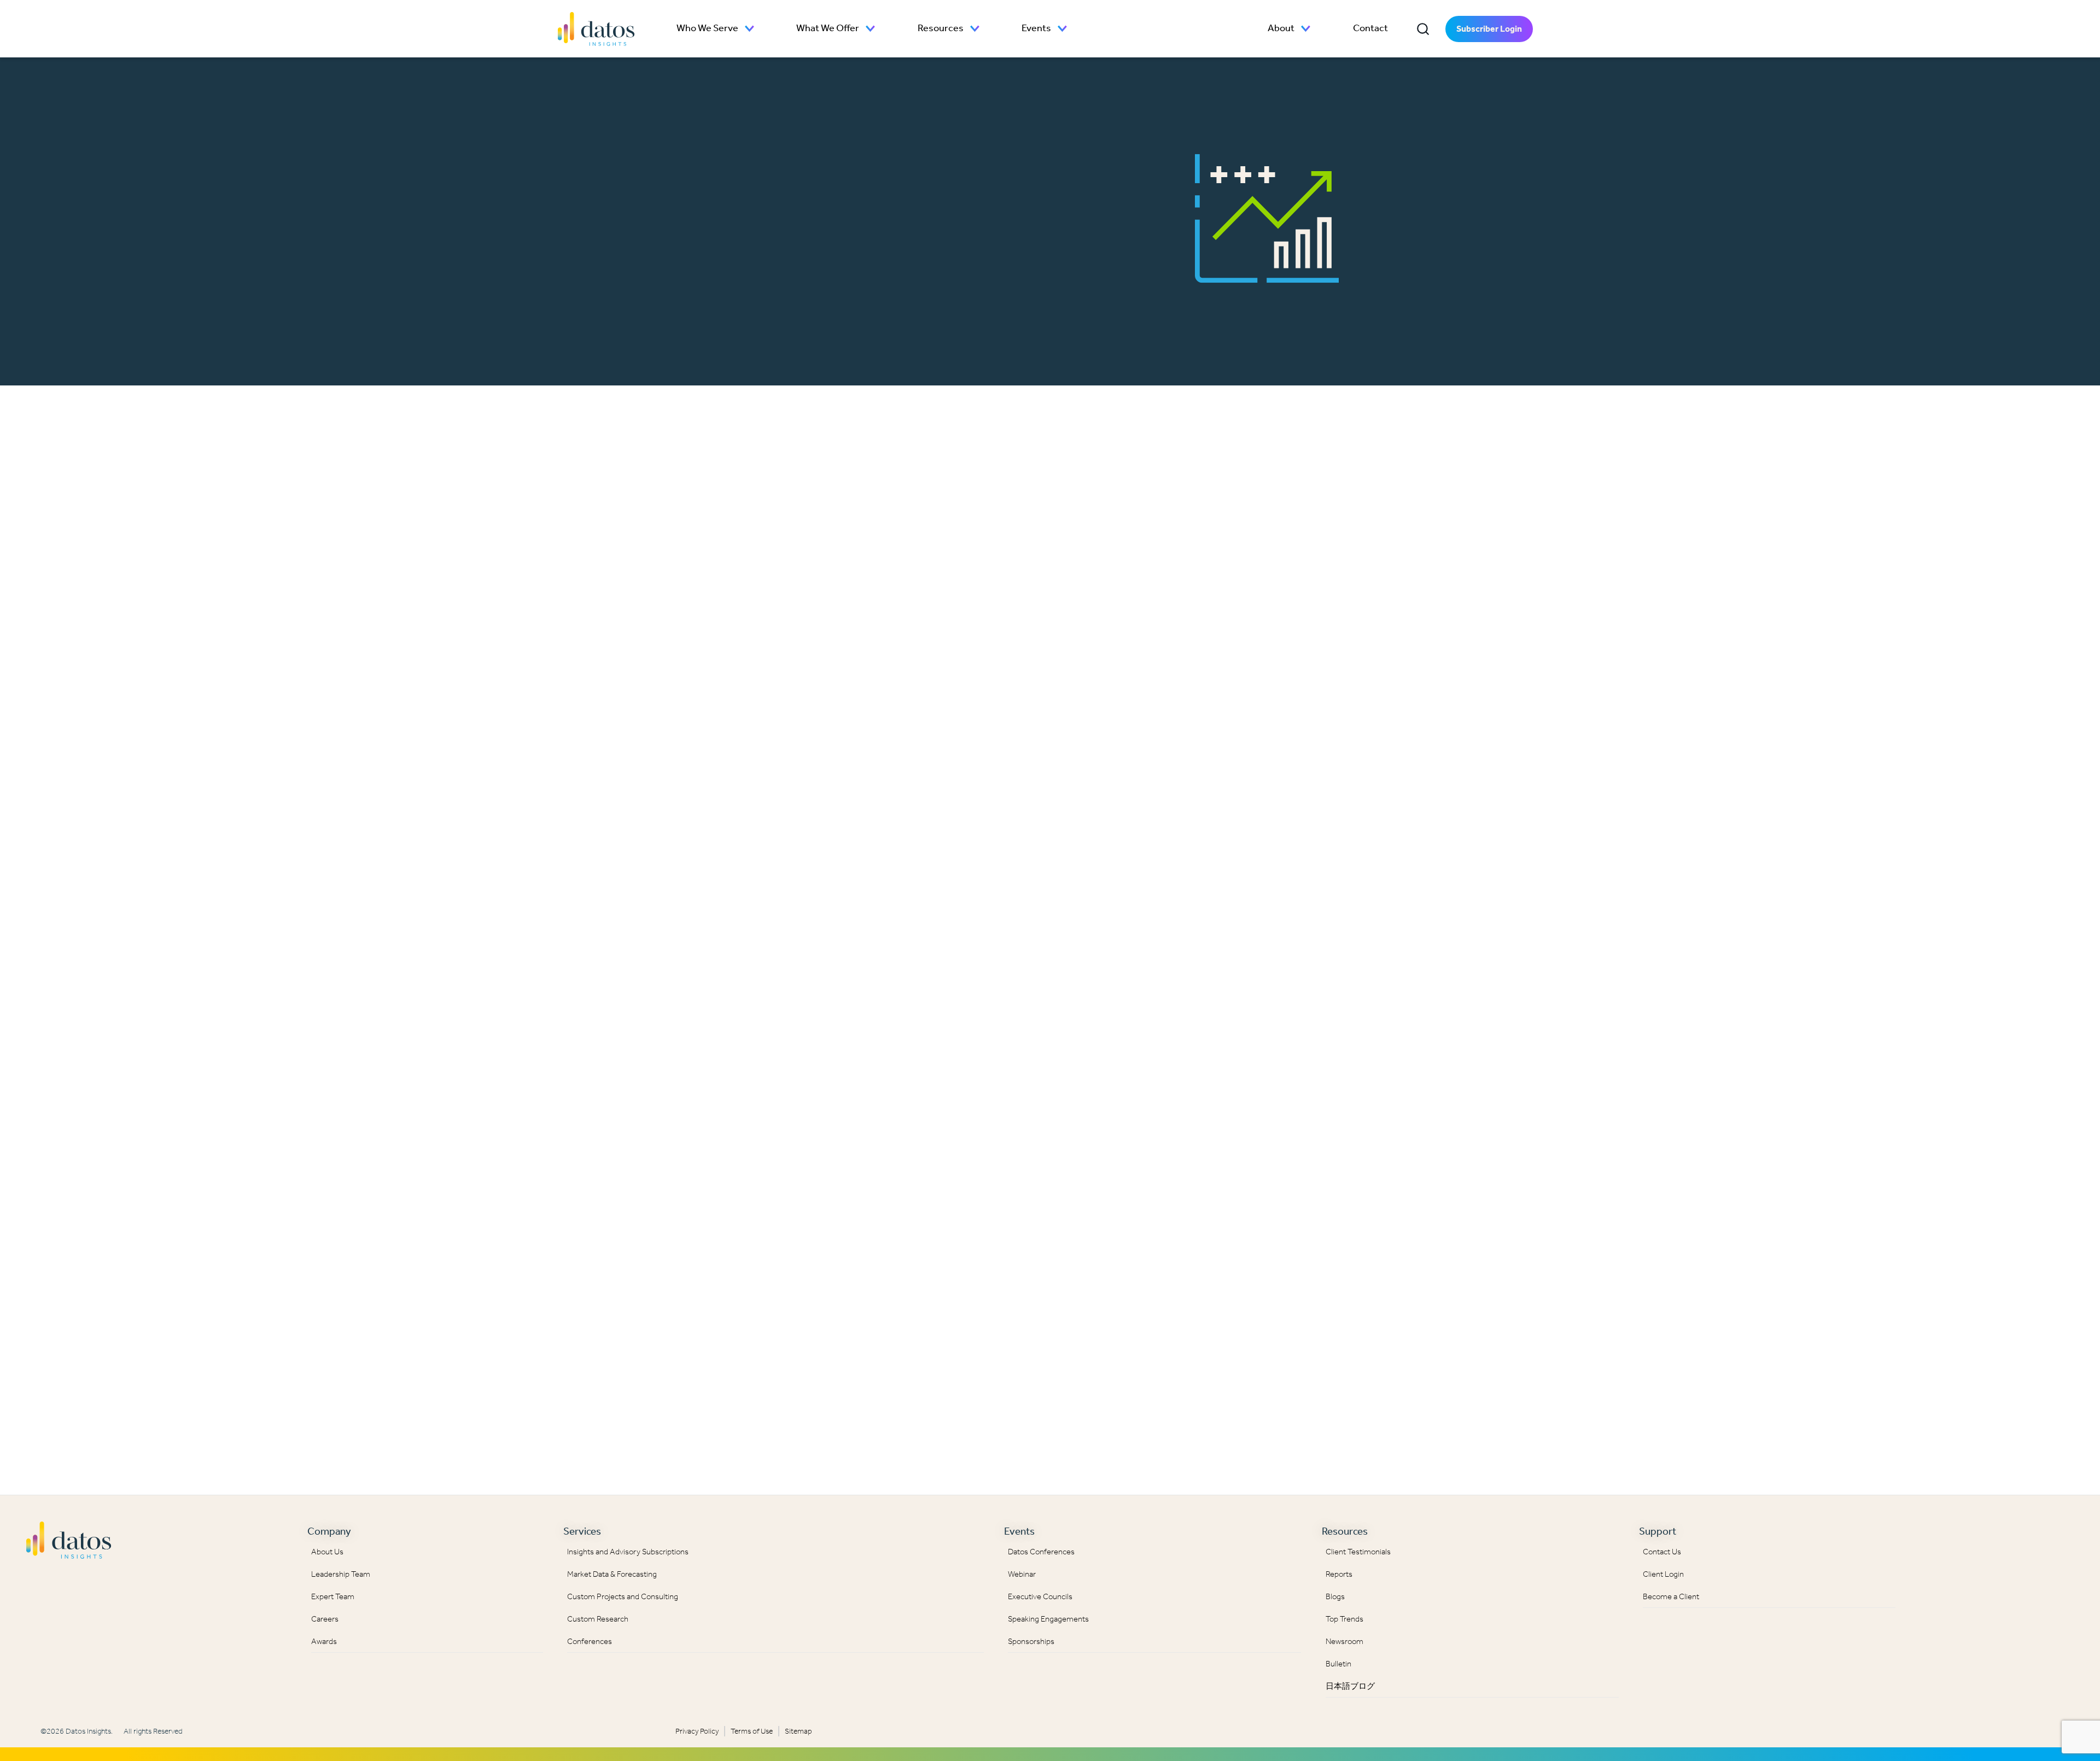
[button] (1423, 29)
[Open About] (1306, 29)
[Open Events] (1063, 29)
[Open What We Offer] (871, 29)
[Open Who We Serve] (750, 29)
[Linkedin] (1927, 1537)
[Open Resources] (975, 29)
